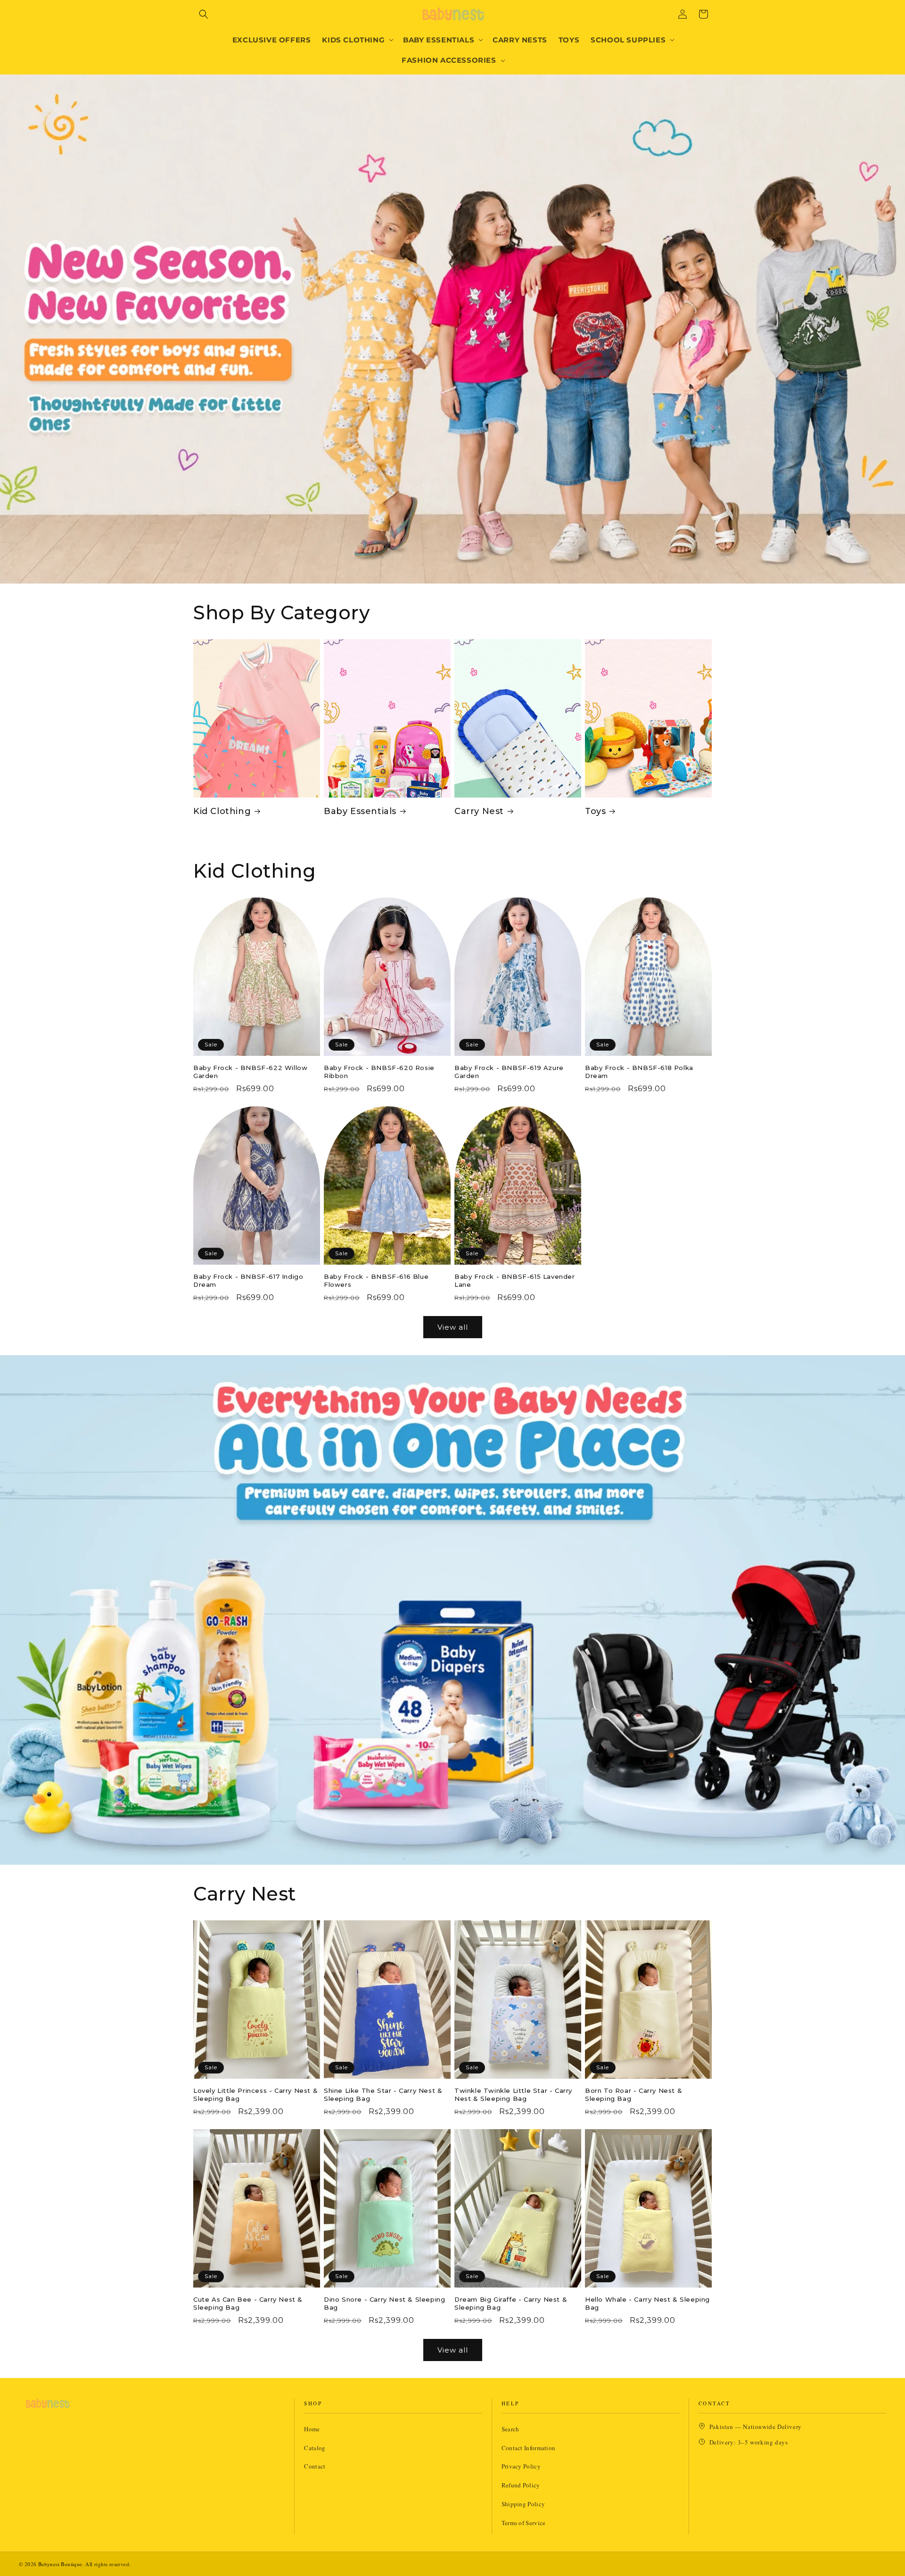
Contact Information (529, 2448)
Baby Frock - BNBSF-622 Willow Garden (250, 1072)
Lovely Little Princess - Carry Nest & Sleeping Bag (255, 2095)
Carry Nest (479, 811)
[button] (204, 14)
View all (453, 1327)
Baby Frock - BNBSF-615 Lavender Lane (515, 1280)
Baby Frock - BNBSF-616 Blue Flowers (376, 1280)
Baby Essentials (360, 811)
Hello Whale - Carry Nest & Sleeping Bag (647, 2303)
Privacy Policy (521, 2466)
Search (510, 2429)
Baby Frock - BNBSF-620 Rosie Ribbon (379, 1072)
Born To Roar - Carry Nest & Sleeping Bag (633, 2095)
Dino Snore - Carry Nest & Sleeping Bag (384, 2303)
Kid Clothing (222, 811)
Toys (595, 811)
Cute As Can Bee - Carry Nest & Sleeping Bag (248, 2303)
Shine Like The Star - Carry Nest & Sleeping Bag (383, 2095)
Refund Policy (521, 2485)
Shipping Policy (523, 2504)
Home (312, 2429)
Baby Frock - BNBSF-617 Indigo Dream (248, 1280)
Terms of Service (524, 2523)
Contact (315, 2466)
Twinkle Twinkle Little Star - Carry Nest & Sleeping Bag (513, 2095)
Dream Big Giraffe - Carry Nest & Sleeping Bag (511, 2303)
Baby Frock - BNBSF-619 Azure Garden (509, 1072)
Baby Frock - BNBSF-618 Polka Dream (639, 1072)
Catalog (315, 2448)
